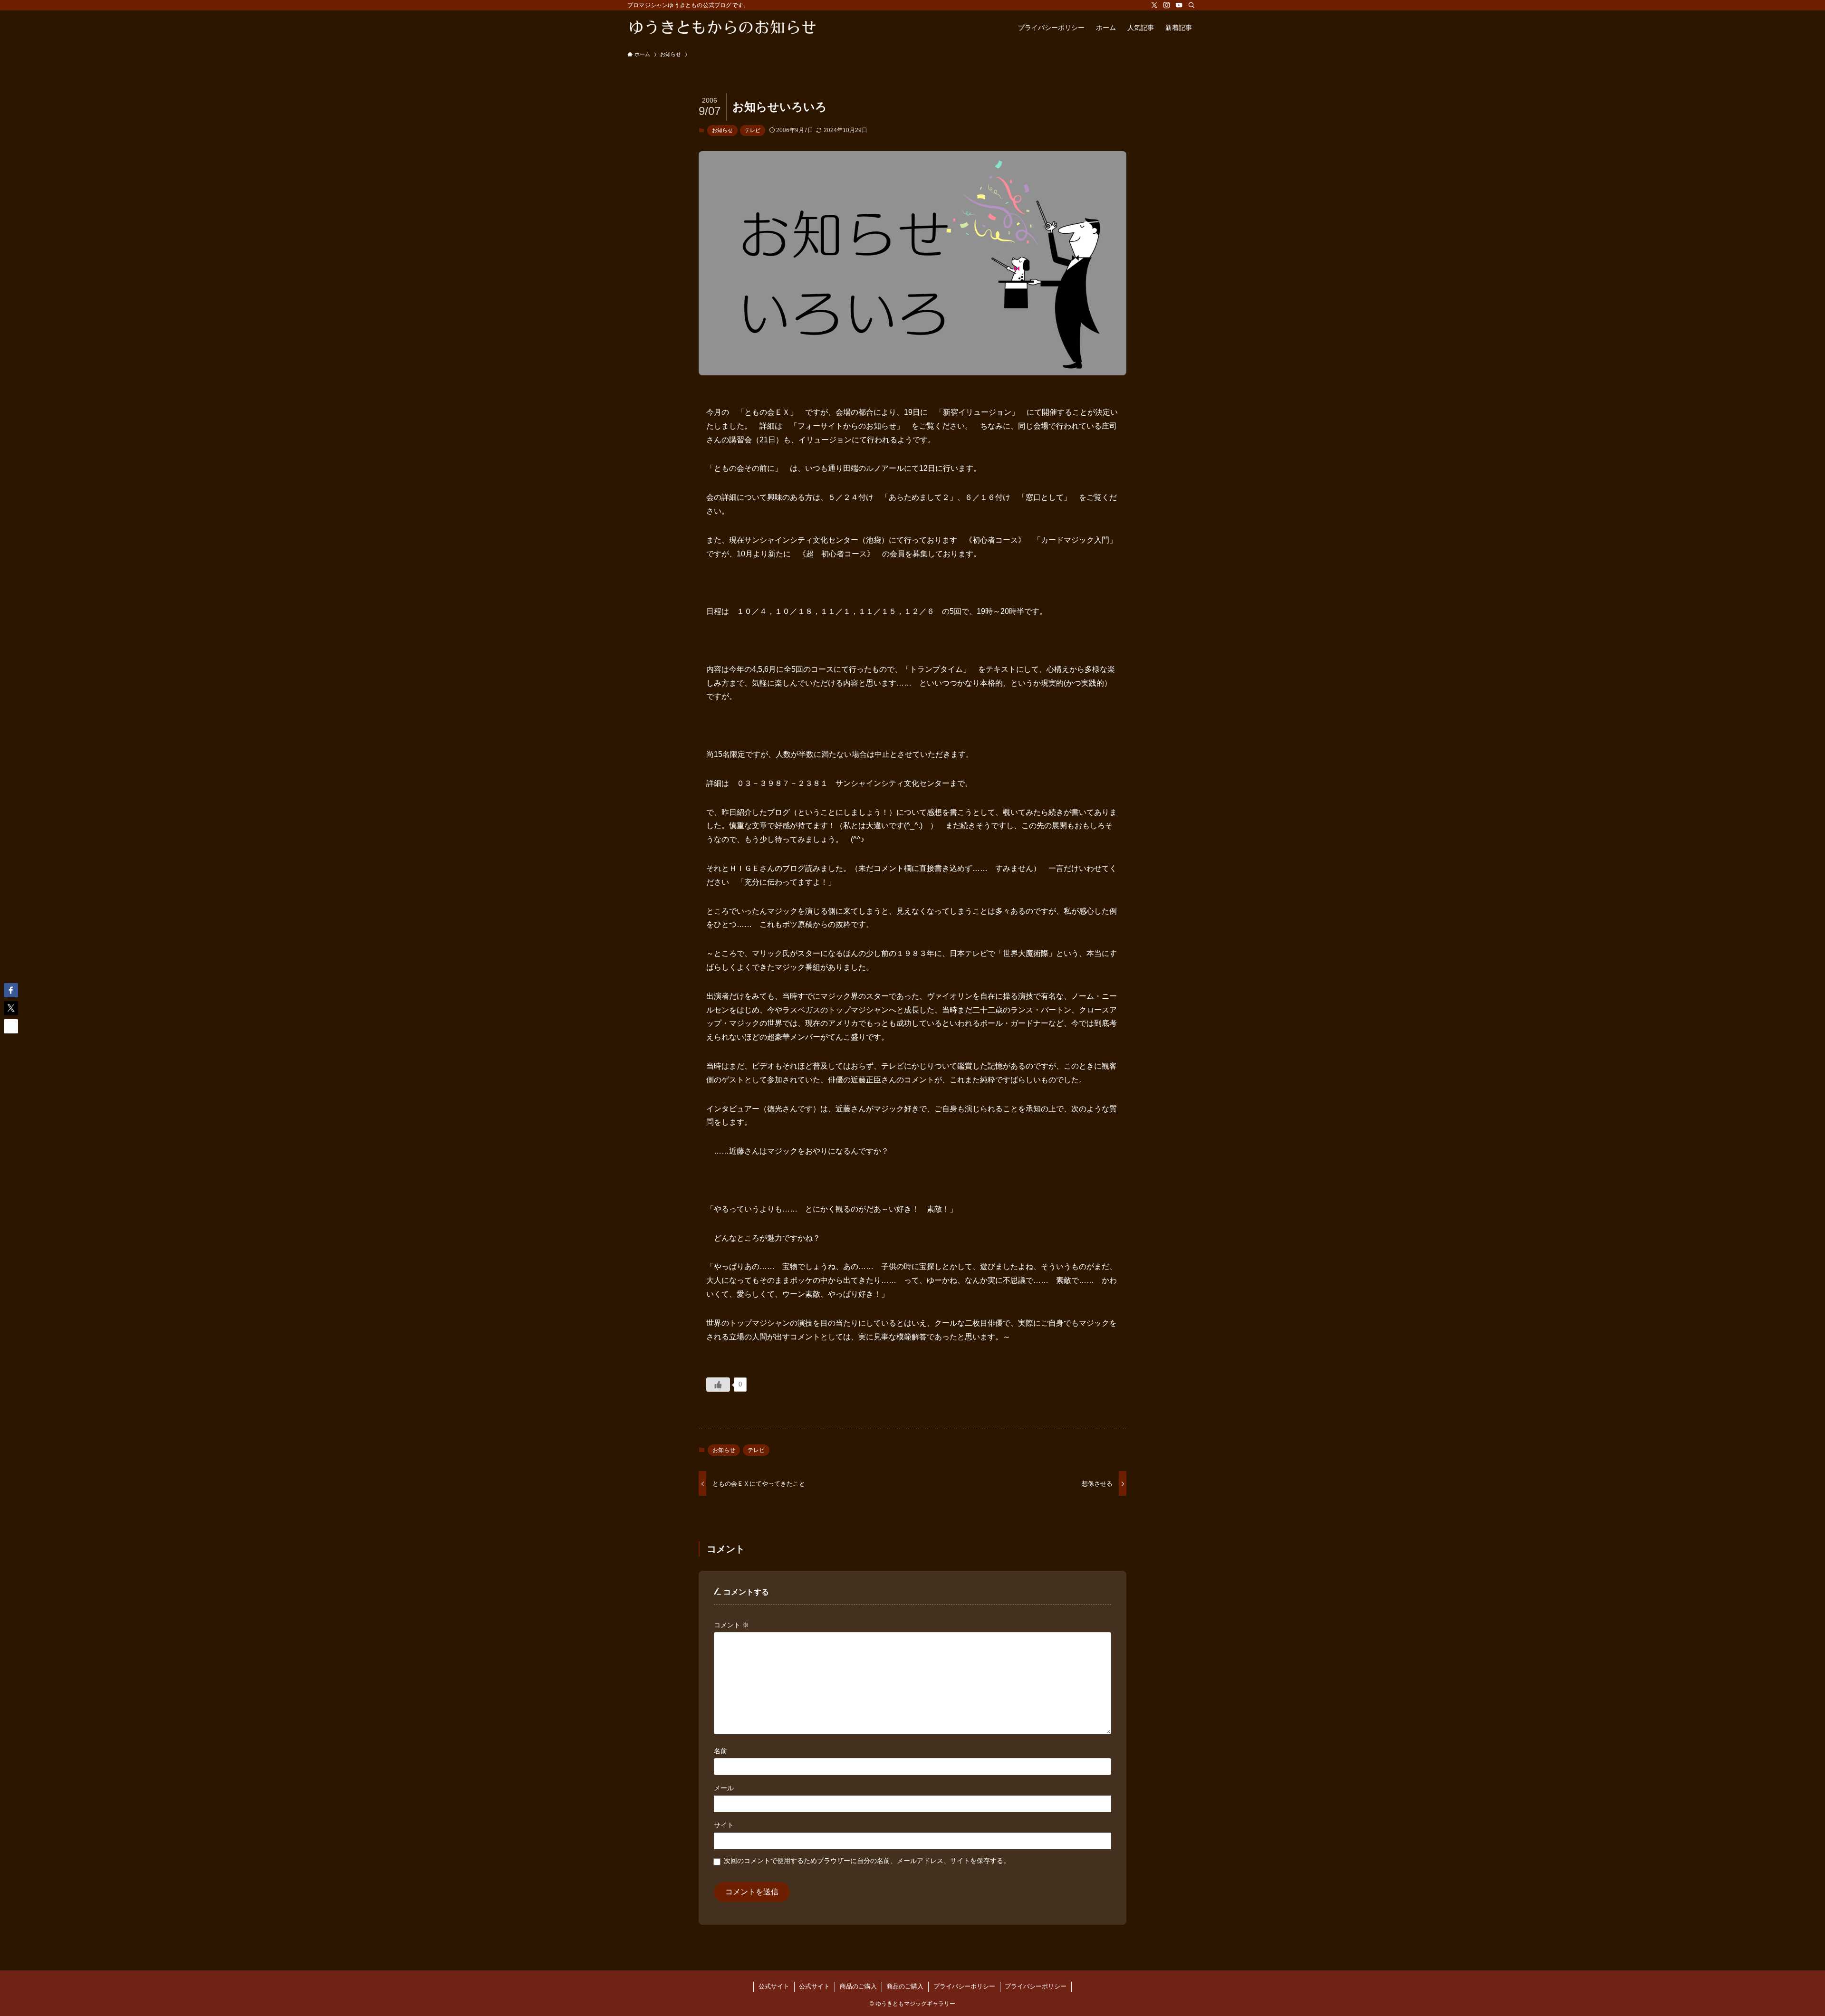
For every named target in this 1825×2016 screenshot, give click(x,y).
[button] (11, 990)
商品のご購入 (858, 1986)
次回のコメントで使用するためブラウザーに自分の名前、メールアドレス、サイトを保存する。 (867, 1861)
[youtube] (1179, 5)
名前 (720, 1751)
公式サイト (774, 1986)
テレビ (753, 130)
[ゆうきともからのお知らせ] (722, 28)
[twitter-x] (1154, 5)
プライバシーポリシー (964, 1986)
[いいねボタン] (718, 1385)
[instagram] (1167, 5)
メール (724, 1788)
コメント (731, 1625)
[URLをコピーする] (11, 1026)
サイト (724, 1825)
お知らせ (722, 130)
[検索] (1191, 5)
